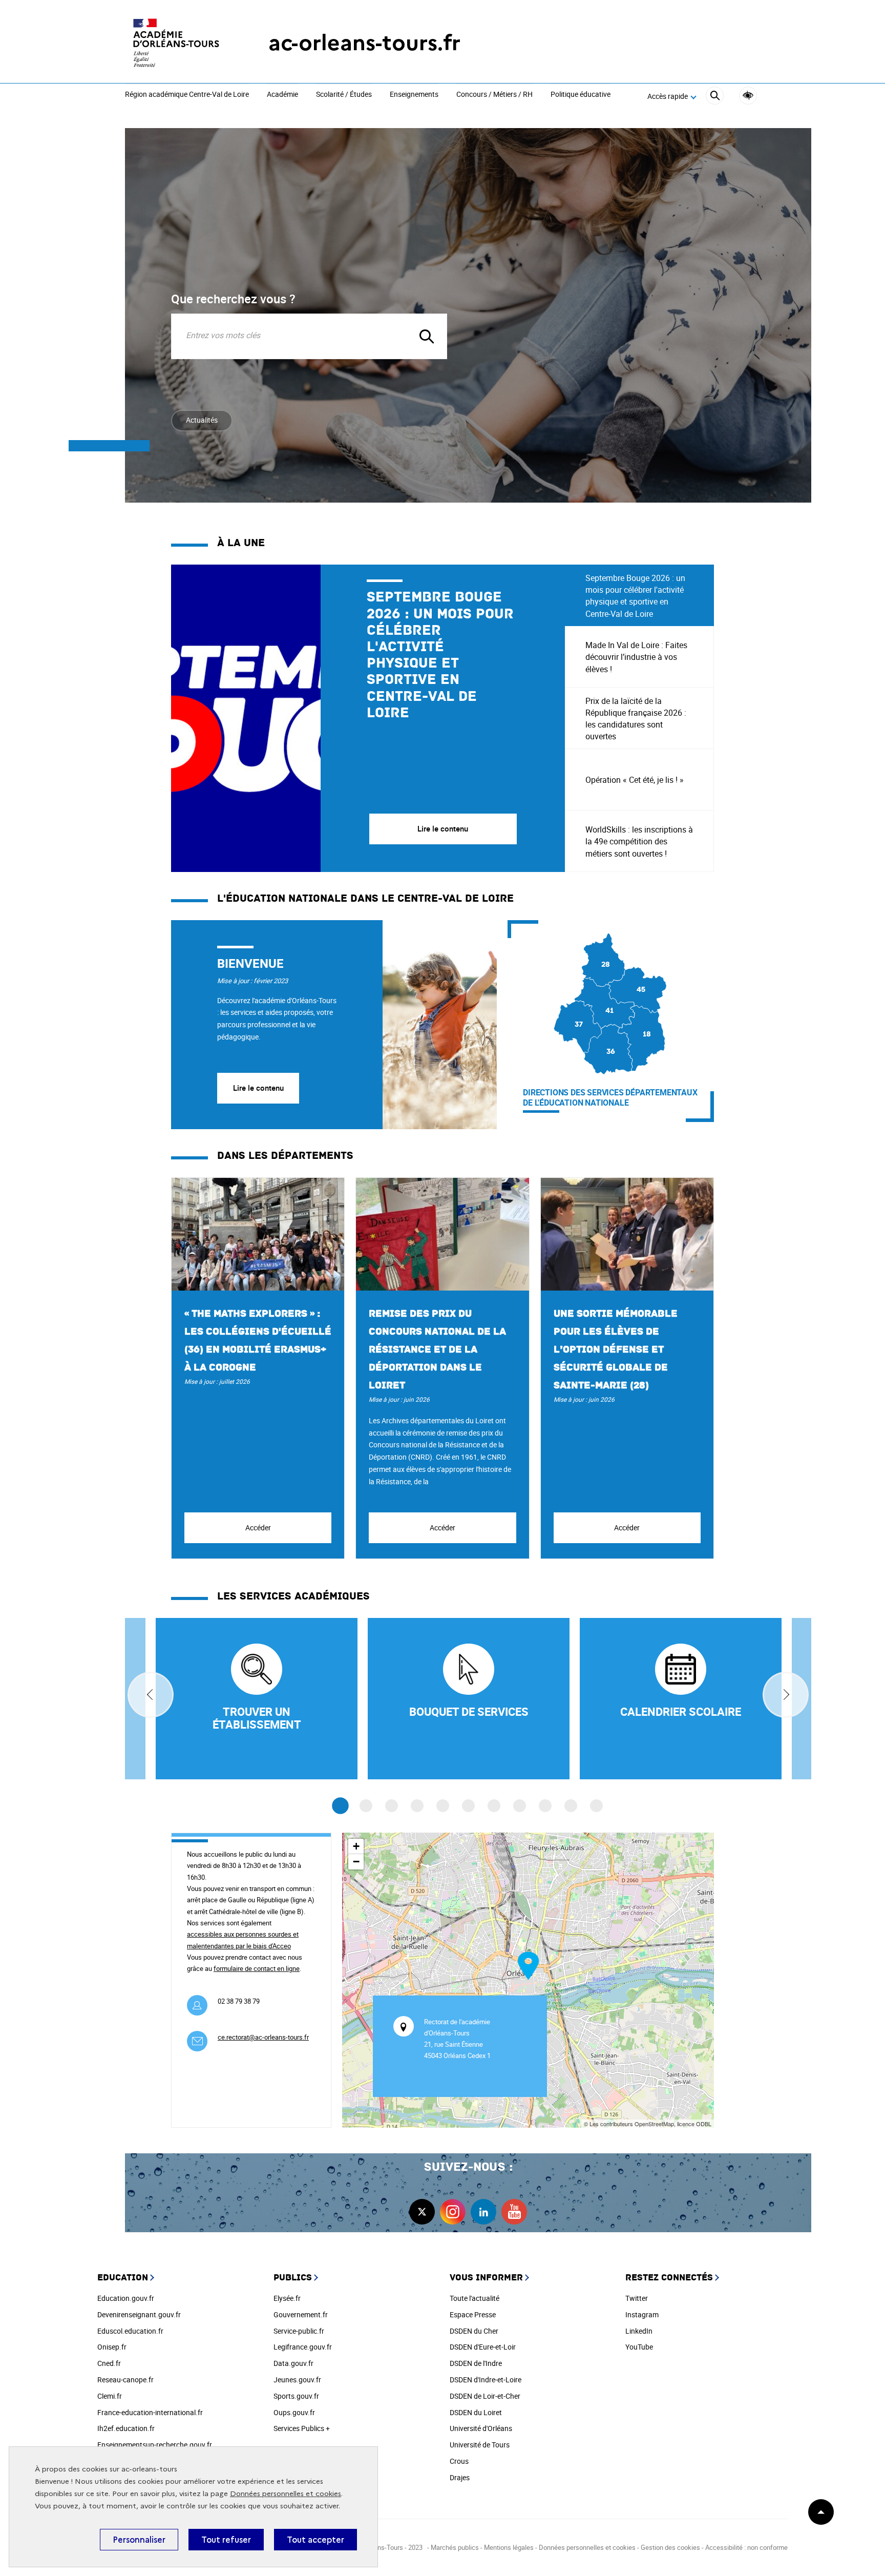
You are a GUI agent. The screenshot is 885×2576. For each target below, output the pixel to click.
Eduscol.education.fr (130, 2331)
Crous (459, 2461)
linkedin (483, 2212)
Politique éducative (581, 95)
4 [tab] (417, 1806)
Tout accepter (315, 2540)
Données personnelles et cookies (286, 2494)
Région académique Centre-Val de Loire (187, 95)
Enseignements (414, 95)
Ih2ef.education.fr (126, 2428)
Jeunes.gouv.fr (297, 2380)
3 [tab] (392, 1806)
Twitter (637, 2298)
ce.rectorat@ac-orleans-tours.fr (263, 2037)
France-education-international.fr (150, 2412)
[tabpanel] (368, 718)
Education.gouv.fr (126, 2298)
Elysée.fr (287, 2298)
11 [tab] (596, 1806)
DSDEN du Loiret (476, 2412)
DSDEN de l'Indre (476, 2363)
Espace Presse (473, 2314)
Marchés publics (455, 2547)
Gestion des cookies (670, 2547)
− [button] (356, 1862)
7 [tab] (494, 1806)
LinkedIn (639, 2331)
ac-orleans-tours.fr (364, 43)
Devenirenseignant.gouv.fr (139, 2314)
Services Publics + (302, 2428)
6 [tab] (468, 1806)
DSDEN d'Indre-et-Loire (486, 2380)
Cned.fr (109, 2363)
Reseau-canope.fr (125, 2380)
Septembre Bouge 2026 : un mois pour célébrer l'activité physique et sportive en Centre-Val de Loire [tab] (635, 596)
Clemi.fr (110, 2396)
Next (786, 1695)
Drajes (460, 2477)
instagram (453, 2212)
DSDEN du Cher (474, 2331)
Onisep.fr (112, 2347)
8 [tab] (520, 1806)
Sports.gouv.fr (296, 2396)
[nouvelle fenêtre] (681, 1699)
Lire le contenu (258, 1088)
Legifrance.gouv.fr (303, 2347)
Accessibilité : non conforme (746, 2547)
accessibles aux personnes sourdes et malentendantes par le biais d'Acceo (243, 1940)
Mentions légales (509, 2547)
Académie (282, 95)
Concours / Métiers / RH (494, 95)
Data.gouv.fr (293, 2363)
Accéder (258, 1528)
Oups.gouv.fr (294, 2412)
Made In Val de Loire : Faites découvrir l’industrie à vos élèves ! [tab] (636, 657)
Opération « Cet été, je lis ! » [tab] (635, 780)
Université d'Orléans (481, 2428)
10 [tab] (571, 1806)
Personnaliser (139, 2540)
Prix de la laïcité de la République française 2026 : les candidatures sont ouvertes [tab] (636, 719)
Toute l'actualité (475, 2298)
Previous (151, 1695)
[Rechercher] (715, 97)
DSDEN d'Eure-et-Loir (483, 2347)
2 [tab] (366, 1806)
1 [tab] (340, 1806)
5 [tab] (443, 1806)
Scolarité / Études (344, 95)
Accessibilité (748, 96)
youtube (514, 2212)
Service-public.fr (299, 2331)
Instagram (642, 2314)
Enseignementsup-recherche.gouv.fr (155, 2445)
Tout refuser (226, 2540)
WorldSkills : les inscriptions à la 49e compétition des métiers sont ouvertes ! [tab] (639, 841)
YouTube (639, 2347)
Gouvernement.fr (301, 2314)
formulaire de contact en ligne (257, 1968)
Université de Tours (480, 2445)
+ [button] (356, 1846)
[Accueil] (176, 43)
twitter (422, 2212)
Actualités (202, 420)
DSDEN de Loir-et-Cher (485, 2396)
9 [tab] (545, 1806)
